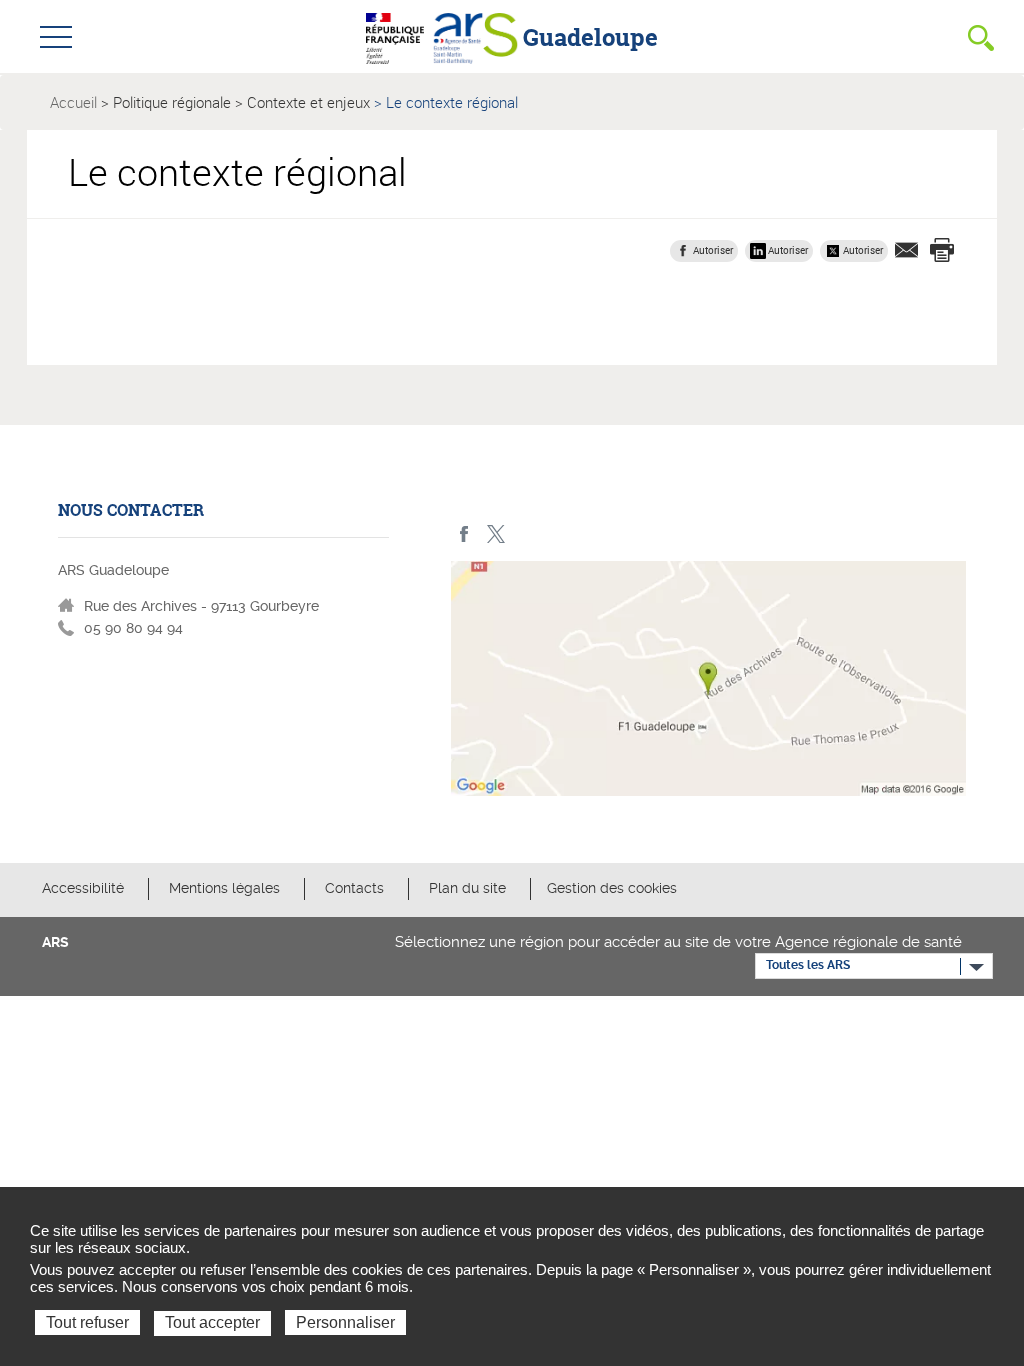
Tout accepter (212, 1322)
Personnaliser (345, 1322)
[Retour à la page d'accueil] (475, 36)
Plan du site (467, 888)
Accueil (73, 102)
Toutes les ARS (808, 965)
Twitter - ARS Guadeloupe (495, 534)
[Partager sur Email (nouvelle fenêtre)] (907, 250)
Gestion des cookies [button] (612, 888)
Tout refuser (87, 1322)
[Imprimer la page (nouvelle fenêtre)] (942, 250)
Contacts (354, 888)
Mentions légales (224, 888)
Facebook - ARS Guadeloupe (464, 534)
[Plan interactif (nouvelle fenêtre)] (708, 683)
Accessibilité (83, 888)
